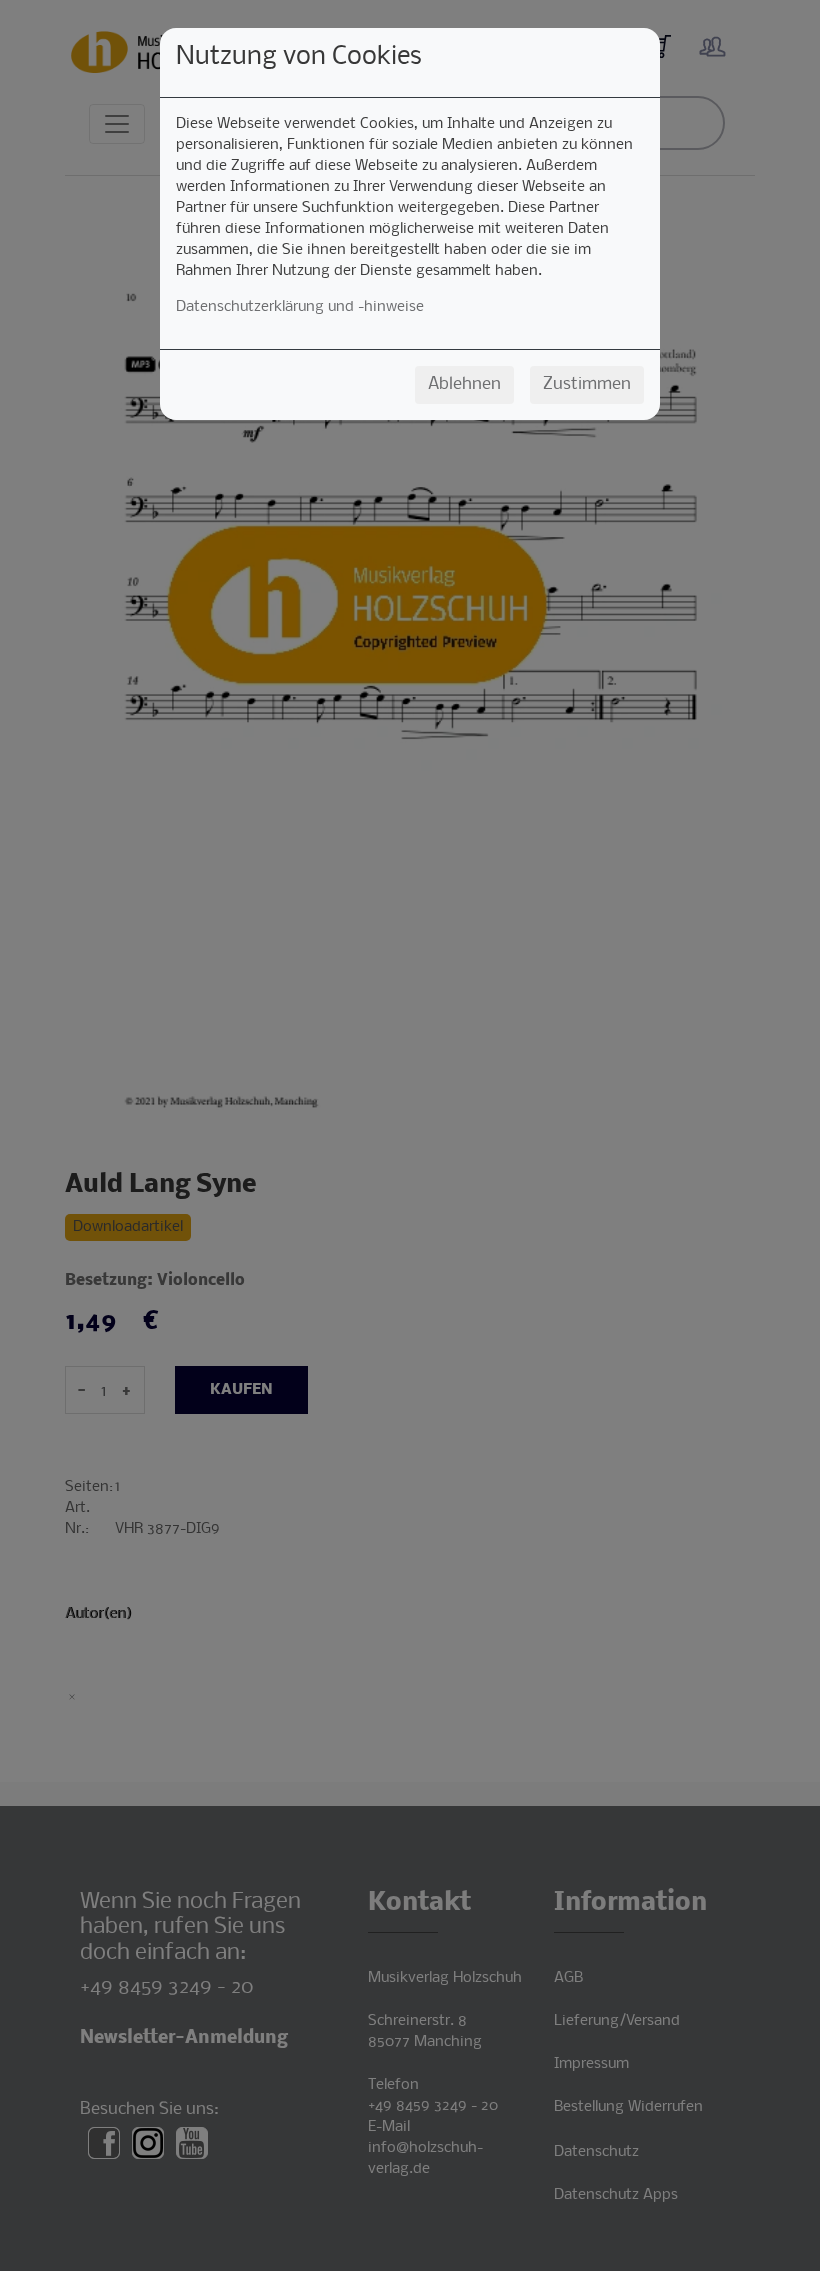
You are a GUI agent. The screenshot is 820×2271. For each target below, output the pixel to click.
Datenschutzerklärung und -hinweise (300, 307)
